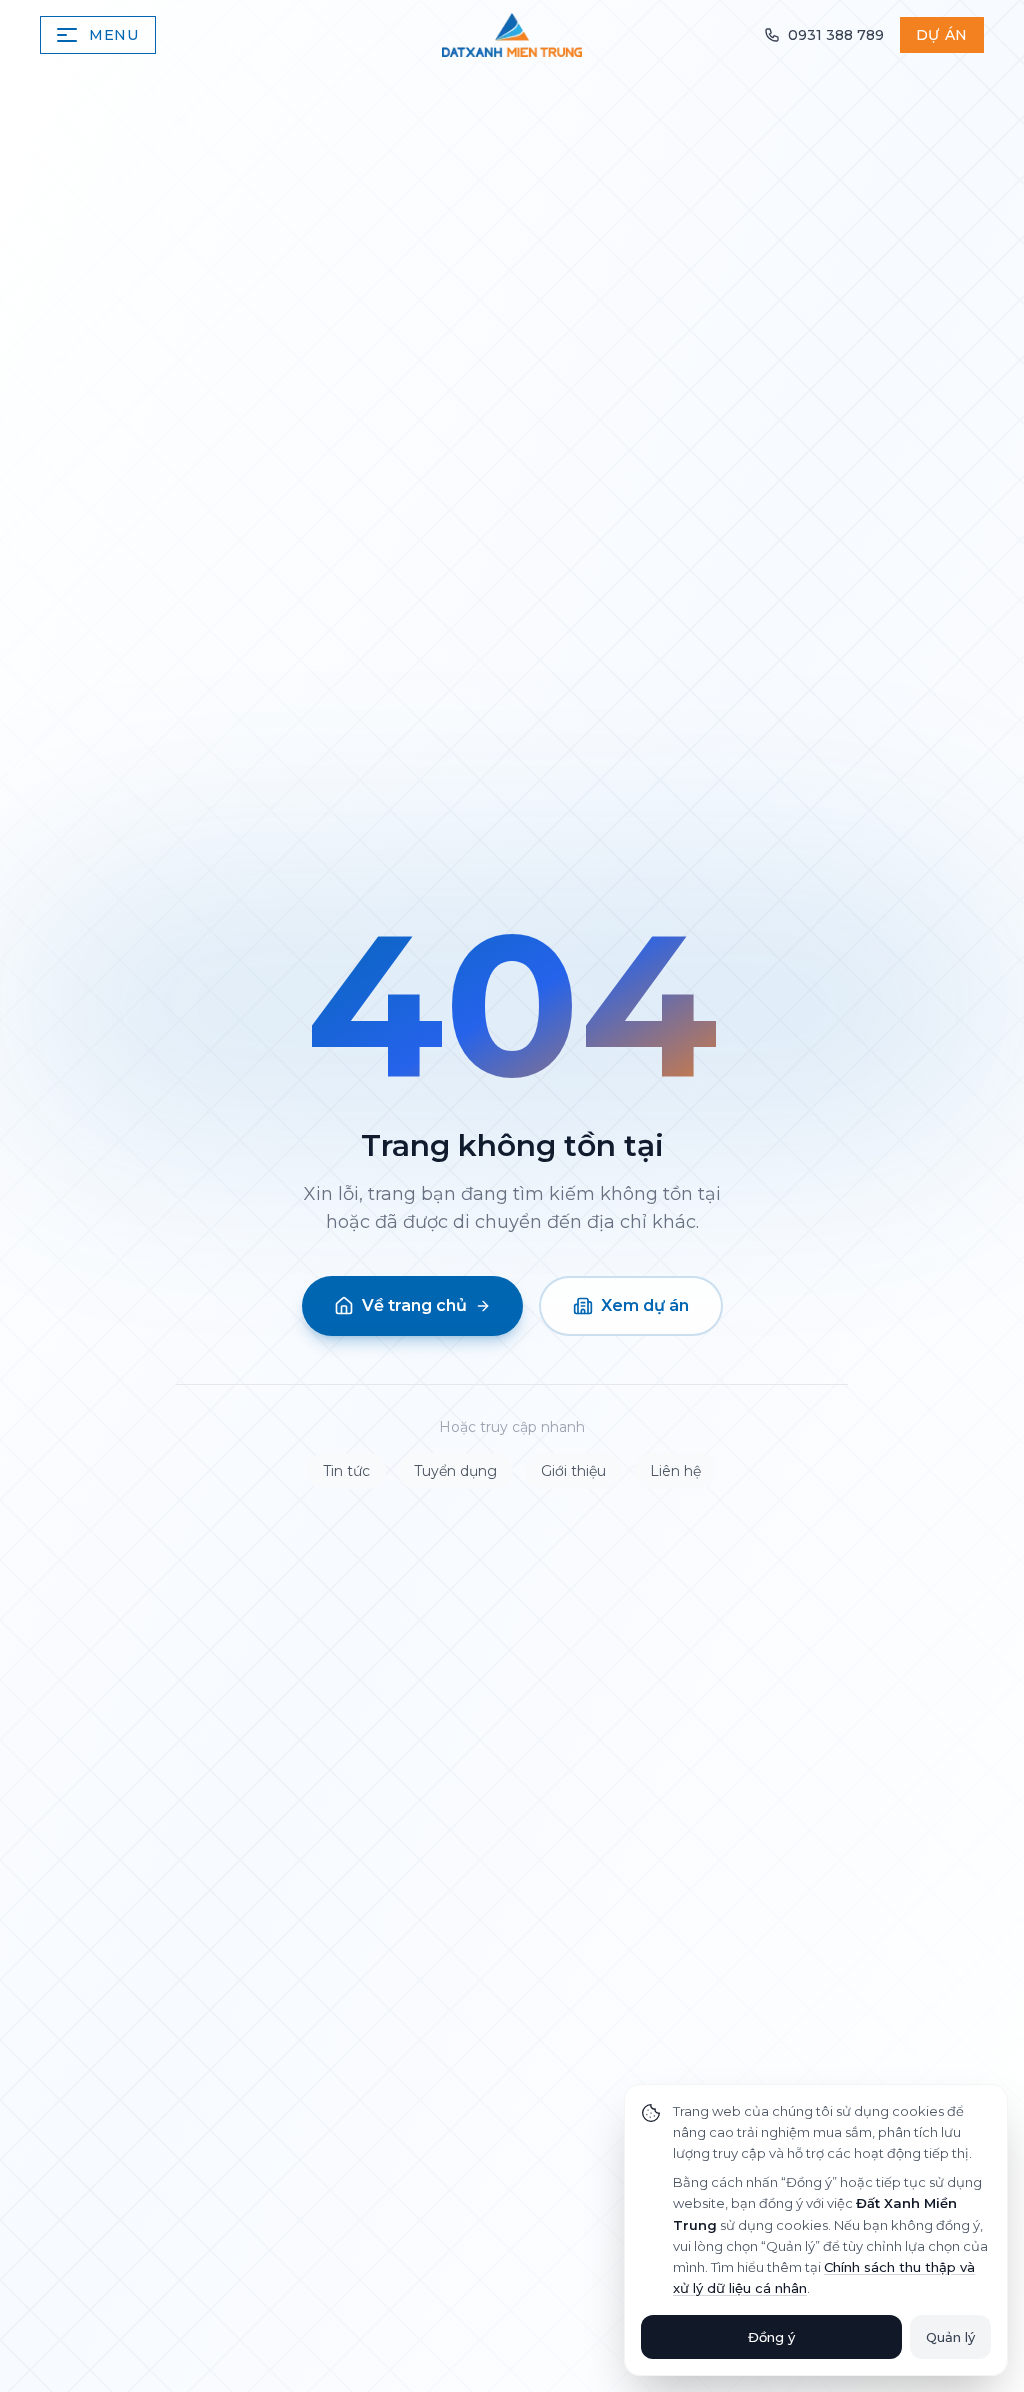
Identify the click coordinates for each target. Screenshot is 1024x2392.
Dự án (942, 35)
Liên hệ (675, 1471)
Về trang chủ (414, 1305)
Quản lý (950, 2337)
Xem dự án (645, 1305)
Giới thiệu (573, 1471)
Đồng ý (771, 2337)
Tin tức (346, 1471)
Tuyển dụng (455, 1471)
